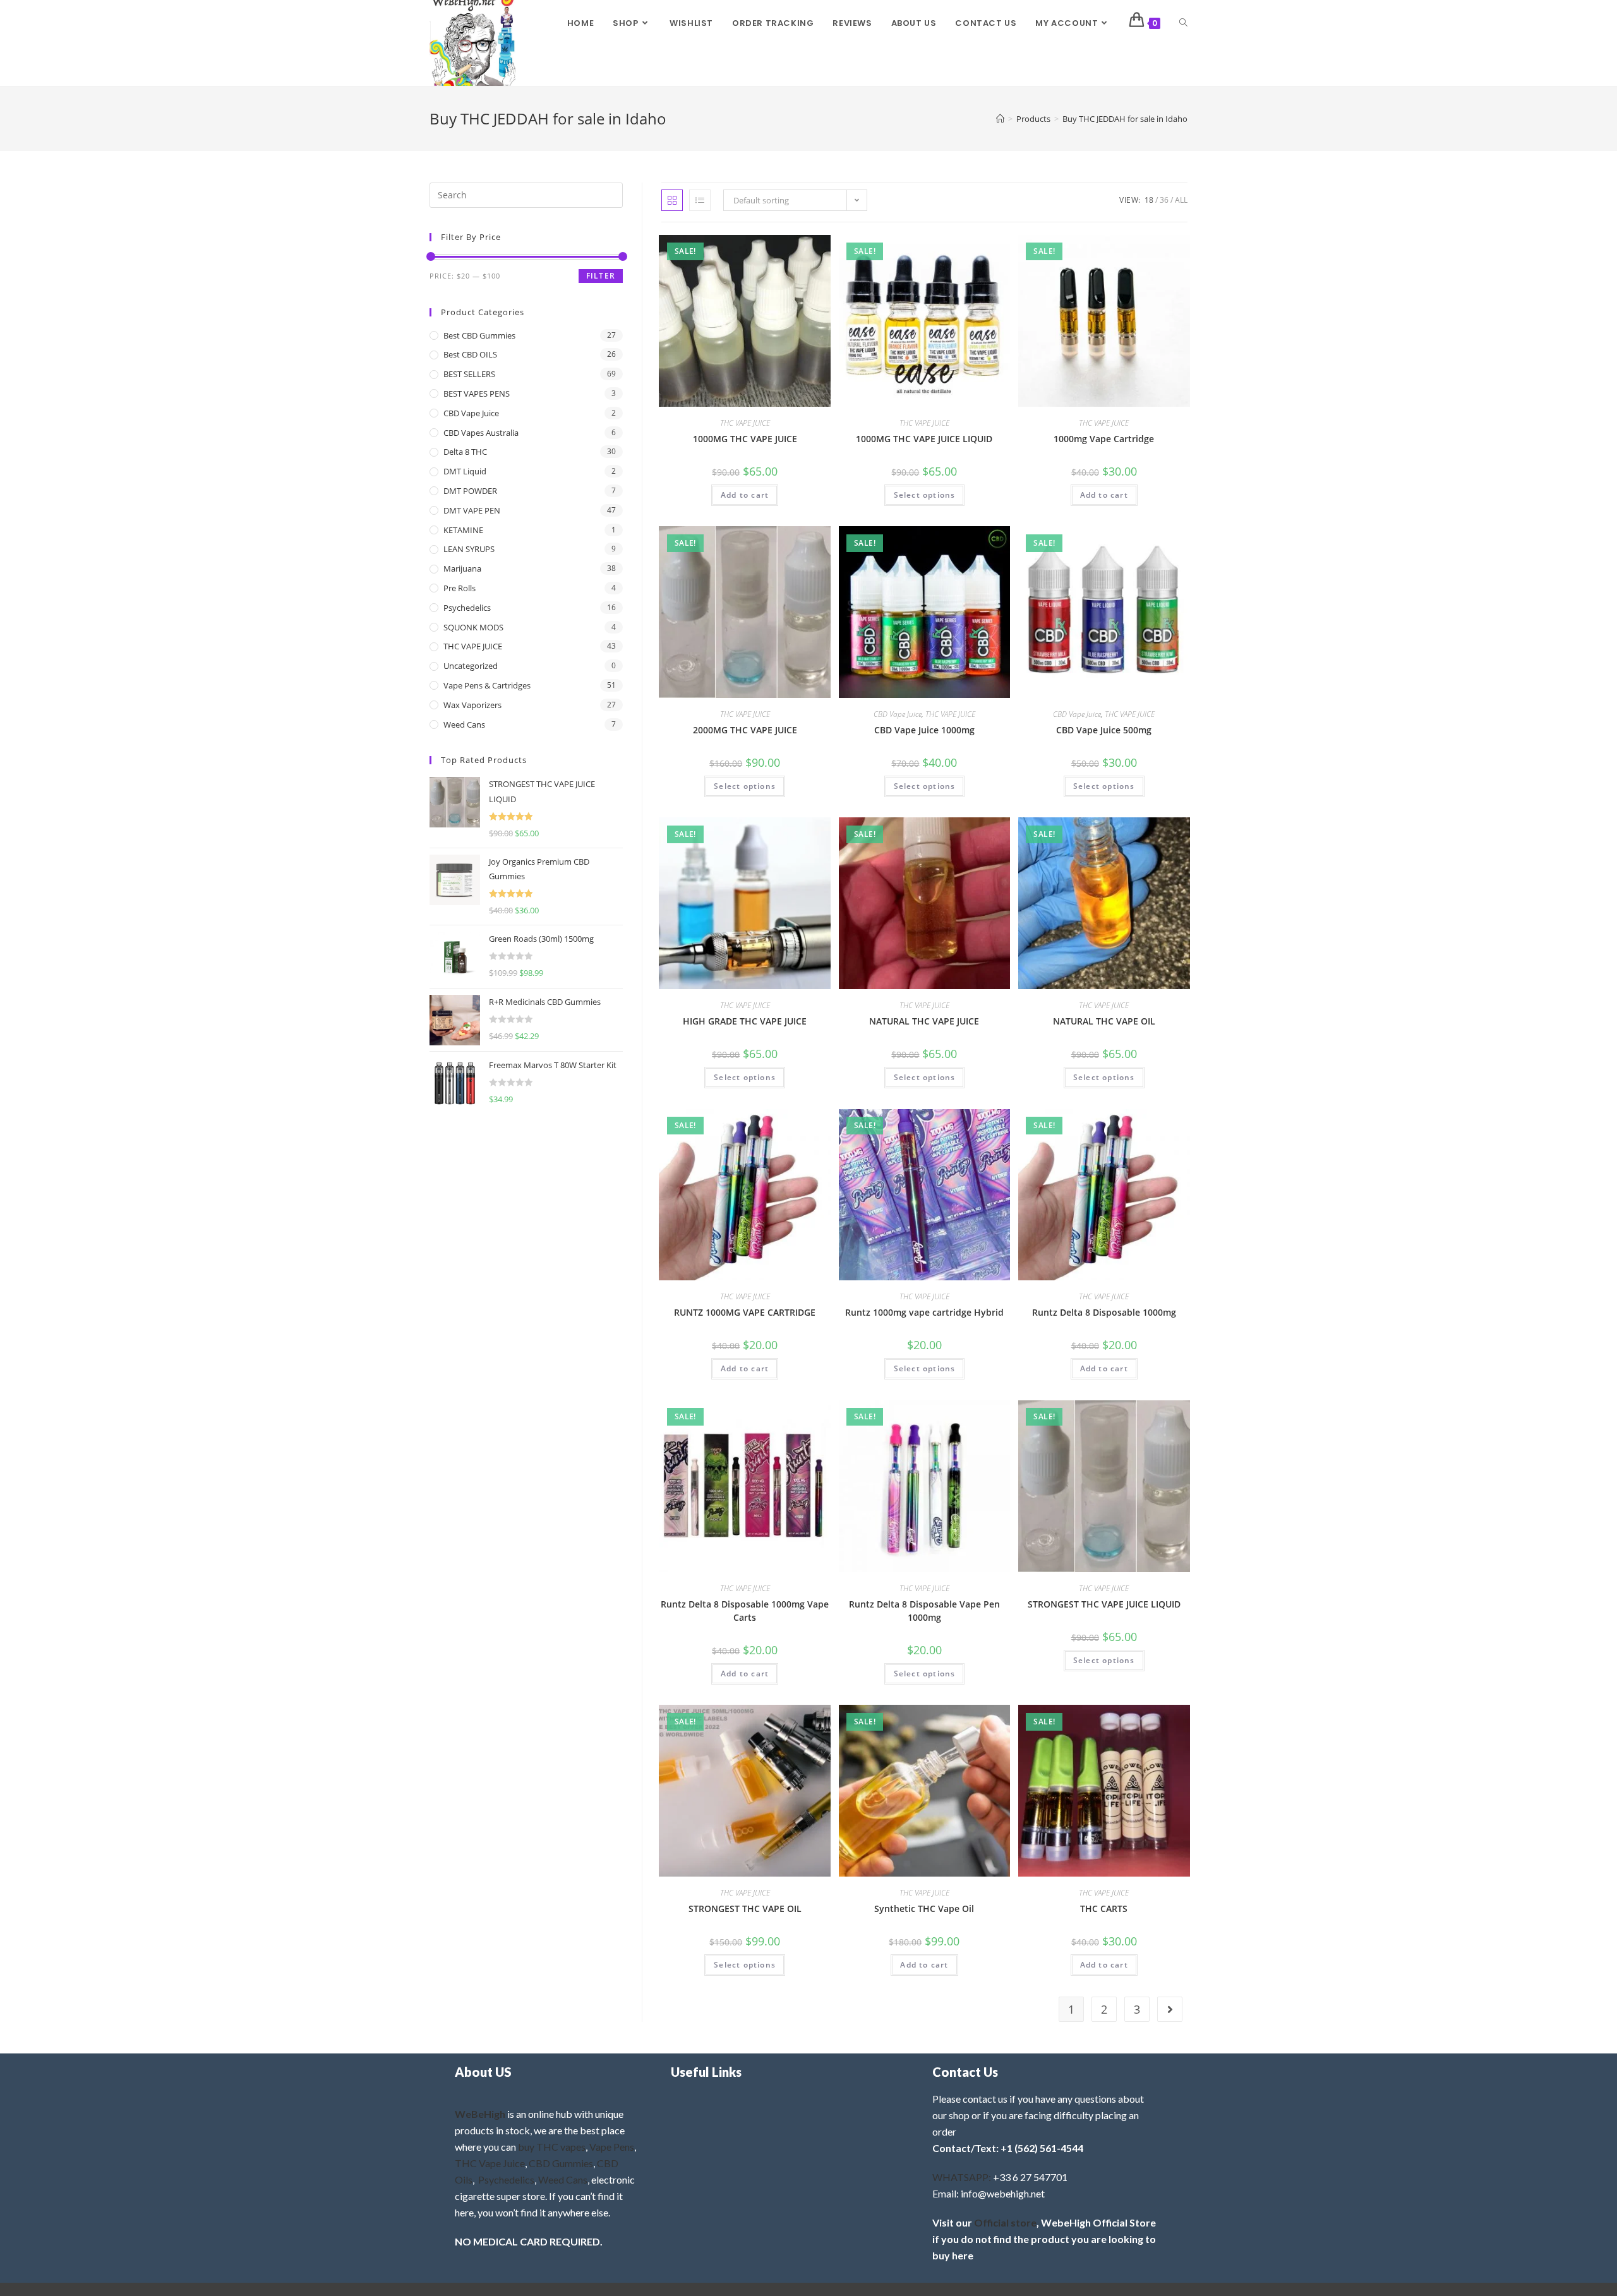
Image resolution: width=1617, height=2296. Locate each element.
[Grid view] (672, 200)
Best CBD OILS (470, 354)
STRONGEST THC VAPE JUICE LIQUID (1104, 1604)
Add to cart (745, 495)
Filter (601, 276)
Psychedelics (467, 608)
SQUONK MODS (473, 627)
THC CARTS (1104, 1908)
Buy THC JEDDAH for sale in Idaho (1125, 119)
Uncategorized (471, 666)
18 (1149, 200)
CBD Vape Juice (898, 714)
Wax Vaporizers (472, 705)
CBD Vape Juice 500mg (1104, 730)
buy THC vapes (552, 2147)
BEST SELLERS (469, 374)
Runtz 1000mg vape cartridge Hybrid (924, 1312)
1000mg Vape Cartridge (1104, 439)
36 (1164, 200)
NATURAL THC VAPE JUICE (924, 1021)
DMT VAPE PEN (472, 510)
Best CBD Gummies (479, 335)
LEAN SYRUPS (469, 549)
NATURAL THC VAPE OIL (1104, 1021)
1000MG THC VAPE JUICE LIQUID (924, 439)
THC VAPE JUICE (745, 423)
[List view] (700, 200)
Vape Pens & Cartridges (487, 685)
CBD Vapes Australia (481, 433)
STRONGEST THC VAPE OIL (745, 1908)
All (1181, 200)
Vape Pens (612, 2147)
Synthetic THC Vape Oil (924, 1908)
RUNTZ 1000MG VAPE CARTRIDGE (745, 1312)
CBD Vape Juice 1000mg (924, 730)
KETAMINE (463, 530)
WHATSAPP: (962, 2177)
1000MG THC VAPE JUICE (745, 439)
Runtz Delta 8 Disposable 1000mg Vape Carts (745, 1611)
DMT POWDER (470, 491)
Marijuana (462, 568)
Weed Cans (464, 724)
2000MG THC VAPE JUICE (745, 730)
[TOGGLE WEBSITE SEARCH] (1183, 23)
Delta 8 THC (465, 452)
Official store (1005, 2222)
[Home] (1000, 119)
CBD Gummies (561, 2163)
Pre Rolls (460, 588)
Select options (925, 495)
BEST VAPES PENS (477, 394)
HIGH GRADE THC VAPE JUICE (745, 1021)
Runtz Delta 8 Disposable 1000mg (1104, 1312)
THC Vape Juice (490, 2163)
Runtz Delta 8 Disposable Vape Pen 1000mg (924, 1611)
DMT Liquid (465, 471)
